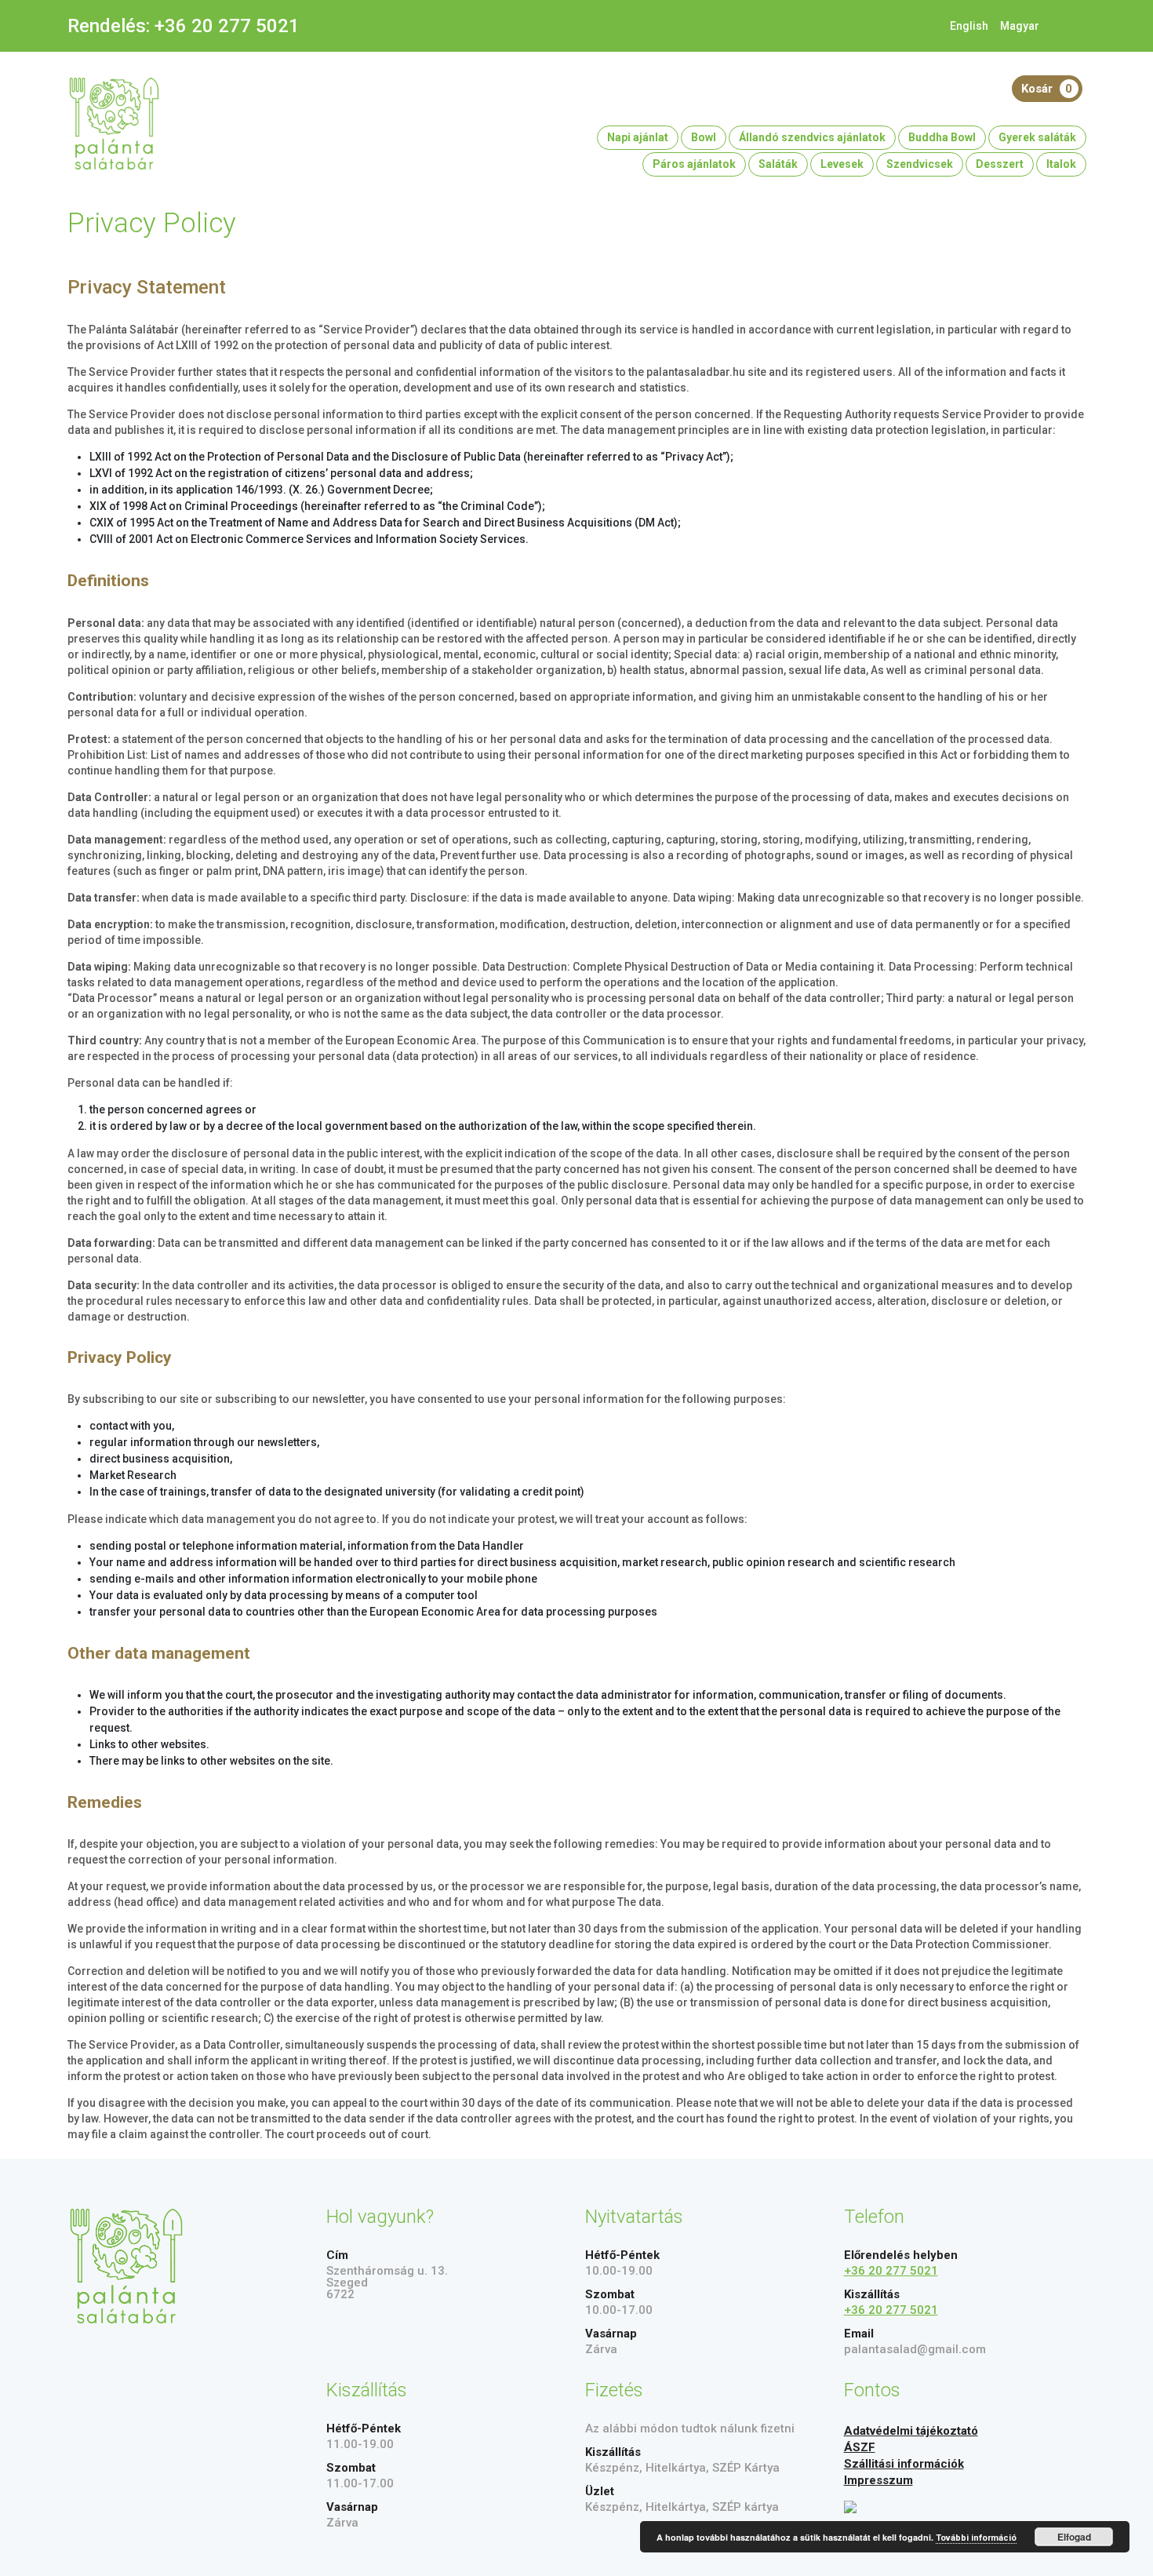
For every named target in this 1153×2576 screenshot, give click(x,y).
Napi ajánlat (638, 137)
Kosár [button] (1047, 89)
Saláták (778, 164)
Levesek (842, 164)
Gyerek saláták (1037, 137)
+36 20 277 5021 (227, 26)
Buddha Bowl (942, 137)
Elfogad (1074, 2537)
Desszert (1000, 164)
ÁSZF (860, 2447)
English (969, 26)
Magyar (1020, 26)
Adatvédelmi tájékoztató (911, 2431)
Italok (1061, 164)
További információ (976, 2538)
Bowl (704, 137)
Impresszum (878, 2480)
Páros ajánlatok (694, 164)
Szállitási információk (904, 2464)
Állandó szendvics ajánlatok (812, 137)
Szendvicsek (920, 164)
